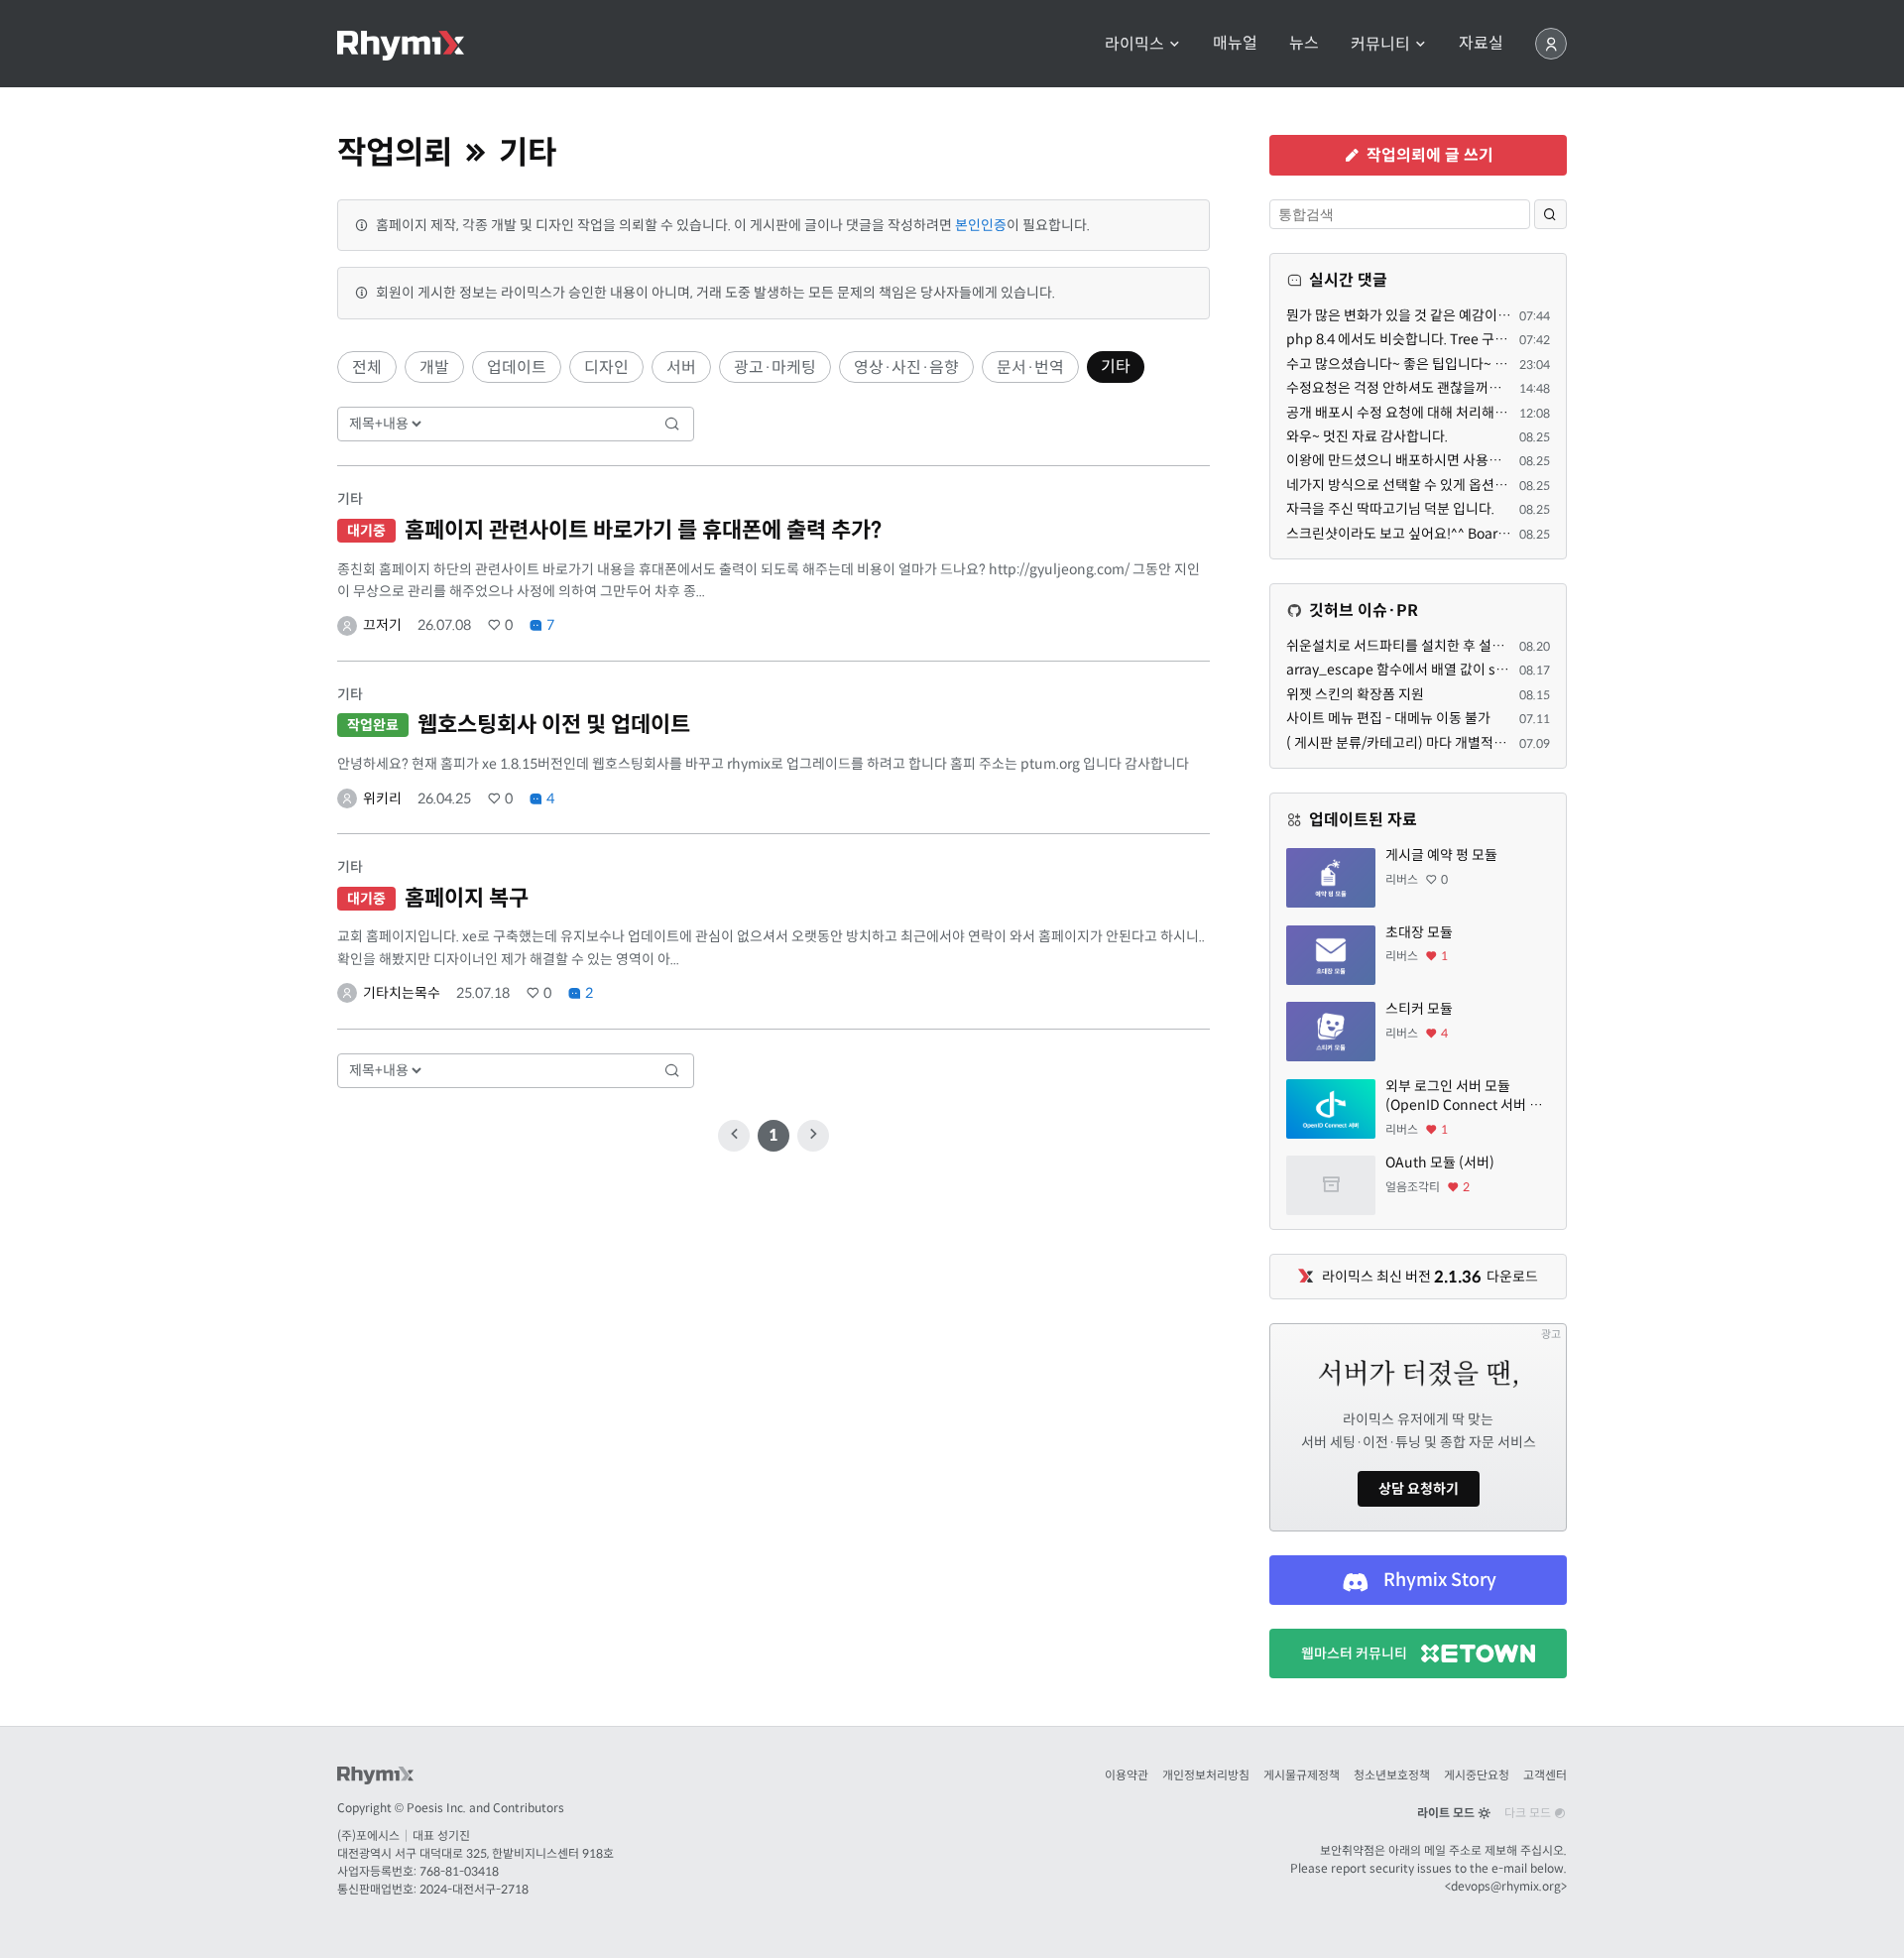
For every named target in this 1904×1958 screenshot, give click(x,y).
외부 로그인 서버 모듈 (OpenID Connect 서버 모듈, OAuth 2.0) (1464, 1097)
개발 (434, 367)
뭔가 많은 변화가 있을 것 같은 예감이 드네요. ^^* (1426, 315)
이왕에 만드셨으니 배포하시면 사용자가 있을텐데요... (1438, 460)
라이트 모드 (1447, 1813)
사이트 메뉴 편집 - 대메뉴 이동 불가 (1388, 718)
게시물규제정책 (1302, 1775)
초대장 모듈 (1419, 932)
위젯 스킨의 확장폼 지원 (1355, 694)
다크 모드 (1529, 1813)
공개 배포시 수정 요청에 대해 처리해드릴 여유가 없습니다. (1453, 413)
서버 (681, 367)
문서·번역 (1030, 367)
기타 (1116, 367)
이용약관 (1127, 1775)
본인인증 (981, 225)
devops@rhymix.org (1506, 1886)
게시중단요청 (1477, 1775)
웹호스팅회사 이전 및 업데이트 (554, 725)
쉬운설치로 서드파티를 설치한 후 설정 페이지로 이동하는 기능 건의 (1479, 646)
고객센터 (1545, 1775)
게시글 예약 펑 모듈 (1441, 855)
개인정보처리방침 (1206, 1775)
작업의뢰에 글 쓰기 (1428, 155)
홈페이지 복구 (467, 898)
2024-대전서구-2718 (474, 1889)
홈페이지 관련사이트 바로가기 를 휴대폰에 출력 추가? (643, 530)
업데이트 (517, 367)
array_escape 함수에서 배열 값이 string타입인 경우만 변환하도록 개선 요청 (1508, 670)
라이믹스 (1136, 44)
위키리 (382, 798)
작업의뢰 (395, 153)
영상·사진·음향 (906, 367)
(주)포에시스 (368, 1836)
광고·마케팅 (775, 367)
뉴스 (1304, 44)
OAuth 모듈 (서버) (1440, 1163)
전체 (367, 367)
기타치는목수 (402, 993)
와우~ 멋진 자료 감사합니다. (1367, 436)
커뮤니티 (1382, 44)
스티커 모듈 (1419, 1009)
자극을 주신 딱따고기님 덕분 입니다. (1390, 509)
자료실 (1481, 44)
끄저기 (382, 625)
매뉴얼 (1235, 44)
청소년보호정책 (1392, 1775)
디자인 (606, 367)
